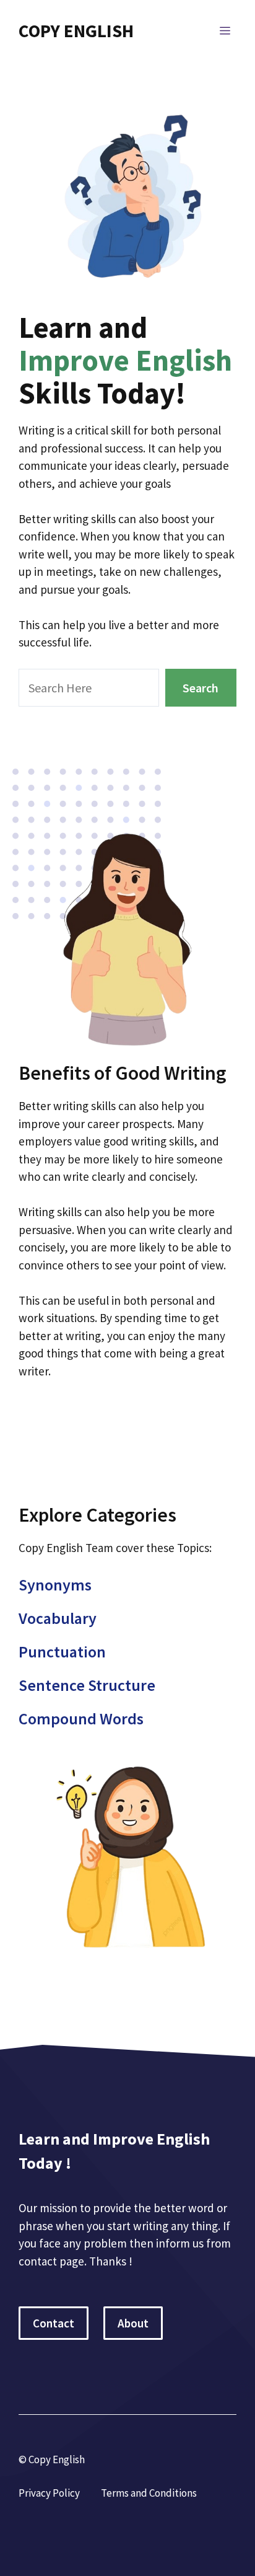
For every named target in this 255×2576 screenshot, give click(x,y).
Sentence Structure (87, 1685)
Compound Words (81, 1718)
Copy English (76, 31)
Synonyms (55, 1585)
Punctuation (62, 1652)
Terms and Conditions (149, 2493)
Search (201, 688)
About (133, 2323)
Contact (54, 2323)
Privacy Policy (49, 2493)
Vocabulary (58, 1618)
